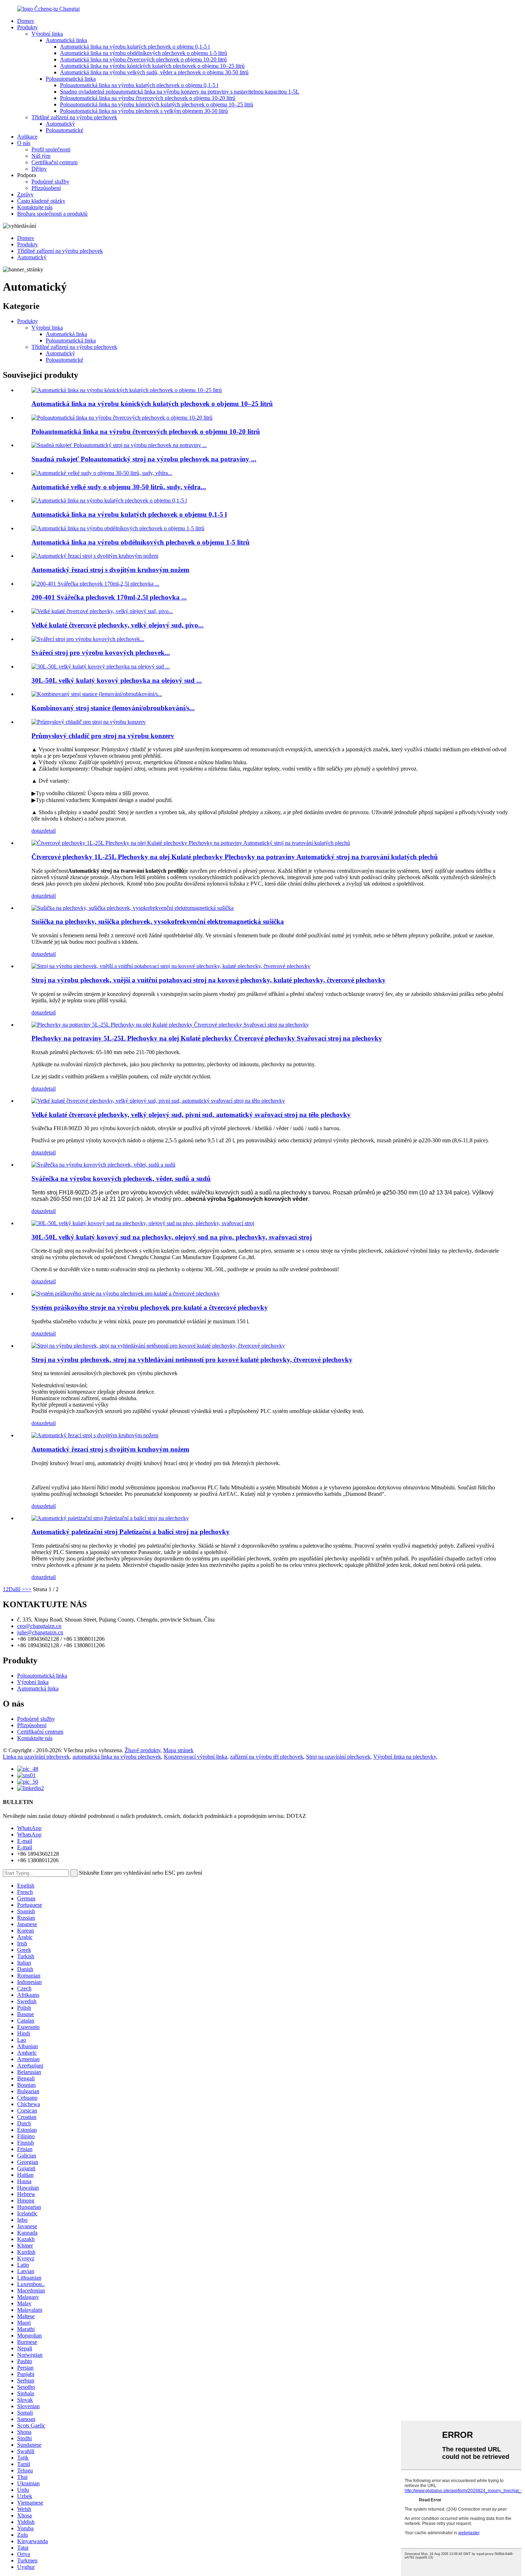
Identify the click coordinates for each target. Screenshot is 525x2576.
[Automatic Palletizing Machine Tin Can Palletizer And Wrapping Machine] (110, 1518)
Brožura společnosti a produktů (52, 214)
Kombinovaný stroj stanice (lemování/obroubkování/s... (113, 708)
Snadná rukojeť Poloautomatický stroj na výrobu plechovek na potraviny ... (144, 459)
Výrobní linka (47, 34)
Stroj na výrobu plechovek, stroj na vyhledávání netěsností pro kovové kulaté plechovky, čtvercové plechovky (192, 1360)
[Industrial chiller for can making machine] (89, 722)
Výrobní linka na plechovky (405, 1757)
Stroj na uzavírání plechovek (338, 1757)
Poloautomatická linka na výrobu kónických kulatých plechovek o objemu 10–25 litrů (157, 104)
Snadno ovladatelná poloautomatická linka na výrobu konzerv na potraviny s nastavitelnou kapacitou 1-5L (180, 92)
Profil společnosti (51, 149)
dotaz (37, 831)
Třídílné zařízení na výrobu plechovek (74, 117)
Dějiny (39, 169)
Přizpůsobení (46, 188)
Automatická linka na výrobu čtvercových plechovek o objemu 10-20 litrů (143, 59)
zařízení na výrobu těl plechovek (267, 1757)
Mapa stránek (178, 1750)
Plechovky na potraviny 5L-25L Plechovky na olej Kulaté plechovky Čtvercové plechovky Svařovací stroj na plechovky (207, 1038)
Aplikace (27, 137)
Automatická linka (66, 40)
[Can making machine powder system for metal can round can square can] (126, 1294)
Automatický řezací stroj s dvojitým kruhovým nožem (110, 570)
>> (28, 1589)
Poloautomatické (64, 130)
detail (50, 831)
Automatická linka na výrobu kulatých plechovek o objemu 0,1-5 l (135, 47)
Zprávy (25, 194)
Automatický (60, 124)
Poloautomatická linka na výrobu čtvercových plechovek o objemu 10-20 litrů (148, 98)
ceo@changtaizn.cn (39, 1626)
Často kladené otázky (41, 201)
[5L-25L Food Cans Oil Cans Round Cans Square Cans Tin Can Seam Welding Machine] (170, 1025)
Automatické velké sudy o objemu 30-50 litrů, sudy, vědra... (119, 487)
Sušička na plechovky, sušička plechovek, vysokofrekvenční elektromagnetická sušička (158, 921)
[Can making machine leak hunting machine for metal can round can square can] (158, 1346)
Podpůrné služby (50, 182)
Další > (17, 1589)
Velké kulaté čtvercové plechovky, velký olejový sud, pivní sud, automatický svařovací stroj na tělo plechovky (191, 1115)
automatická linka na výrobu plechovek (117, 1757)
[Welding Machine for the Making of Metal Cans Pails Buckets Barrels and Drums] (103, 1165)
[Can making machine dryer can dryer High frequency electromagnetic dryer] (132, 908)
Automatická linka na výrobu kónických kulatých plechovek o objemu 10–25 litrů (152, 66)
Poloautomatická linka (71, 79)
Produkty (27, 27)
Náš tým (41, 156)
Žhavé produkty (142, 1750)
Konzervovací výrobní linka (196, 1757)
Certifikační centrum (54, 162)
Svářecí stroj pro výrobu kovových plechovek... (101, 653)
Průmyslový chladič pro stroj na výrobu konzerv (103, 736)
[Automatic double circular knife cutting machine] (95, 1435)
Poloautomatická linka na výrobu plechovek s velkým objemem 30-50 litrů (144, 111)
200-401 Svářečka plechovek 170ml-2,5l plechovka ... (109, 597)
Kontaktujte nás (35, 207)
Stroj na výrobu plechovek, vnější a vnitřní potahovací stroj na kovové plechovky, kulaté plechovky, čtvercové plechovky (209, 980)
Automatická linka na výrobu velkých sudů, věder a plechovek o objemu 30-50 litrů (154, 72)
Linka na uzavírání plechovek (36, 1757)
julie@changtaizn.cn (40, 1632)
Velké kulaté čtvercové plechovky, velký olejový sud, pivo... (117, 625)
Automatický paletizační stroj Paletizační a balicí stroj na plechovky (131, 1532)
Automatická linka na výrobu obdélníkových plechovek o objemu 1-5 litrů (144, 53)
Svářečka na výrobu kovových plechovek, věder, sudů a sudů (121, 1179)
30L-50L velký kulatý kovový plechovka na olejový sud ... (117, 680)
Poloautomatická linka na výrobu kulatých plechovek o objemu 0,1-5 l (139, 85)
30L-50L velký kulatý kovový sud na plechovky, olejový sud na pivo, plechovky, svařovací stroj (172, 1237)
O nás (24, 143)
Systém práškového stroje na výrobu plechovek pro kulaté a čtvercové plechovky (150, 1307)
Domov (26, 21)
